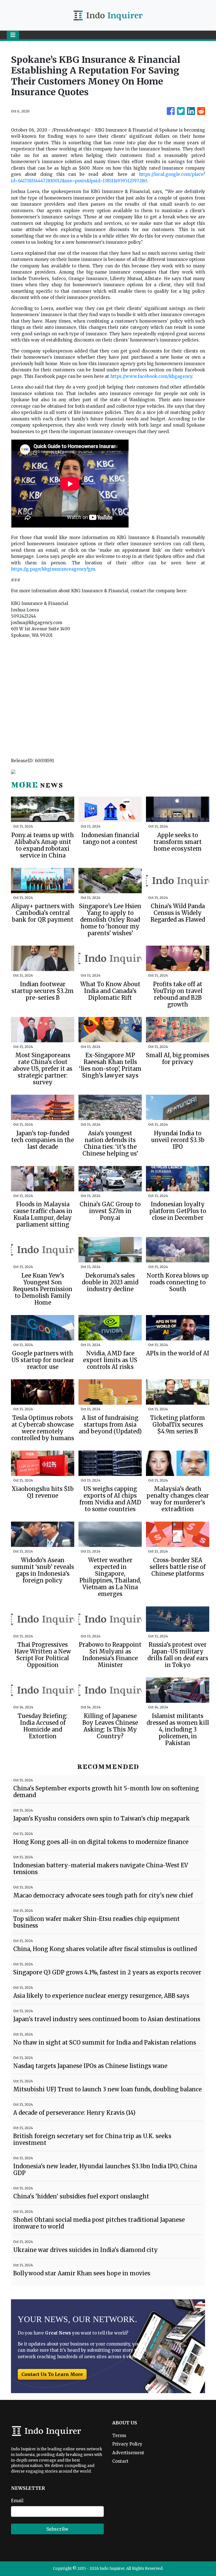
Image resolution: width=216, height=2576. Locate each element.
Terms (119, 2436)
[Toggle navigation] (13, 35)
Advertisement (128, 2453)
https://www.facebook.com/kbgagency (151, 376)
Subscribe (57, 2529)
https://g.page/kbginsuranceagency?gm (53, 569)
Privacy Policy (127, 2444)
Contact (120, 2461)
